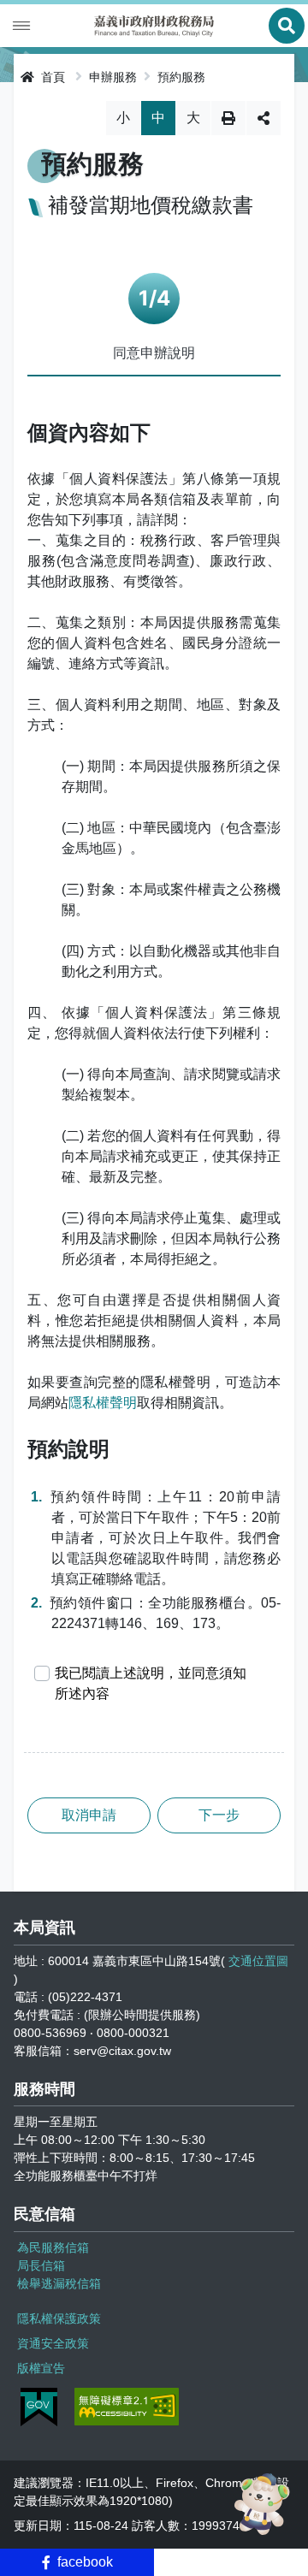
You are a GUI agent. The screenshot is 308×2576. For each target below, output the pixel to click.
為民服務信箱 (53, 2247)
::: (12, 74)
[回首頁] (154, 26)
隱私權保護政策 (59, 2318)
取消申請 (89, 1815)
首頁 (51, 77)
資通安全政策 (53, 2343)
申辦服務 (113, 77)
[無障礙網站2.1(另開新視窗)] (127, 2407)
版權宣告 (41, 2368)
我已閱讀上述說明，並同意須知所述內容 (151, 1683)
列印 (228, 118)
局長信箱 (41, 2265)
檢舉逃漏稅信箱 (59, 2283)
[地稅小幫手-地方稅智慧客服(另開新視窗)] (264, 2504)
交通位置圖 (258, 1961)
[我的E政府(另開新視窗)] (39, 2407)
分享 (264, 118)
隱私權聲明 (103, 1403)
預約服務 (181, 77)
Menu (21, 26)
